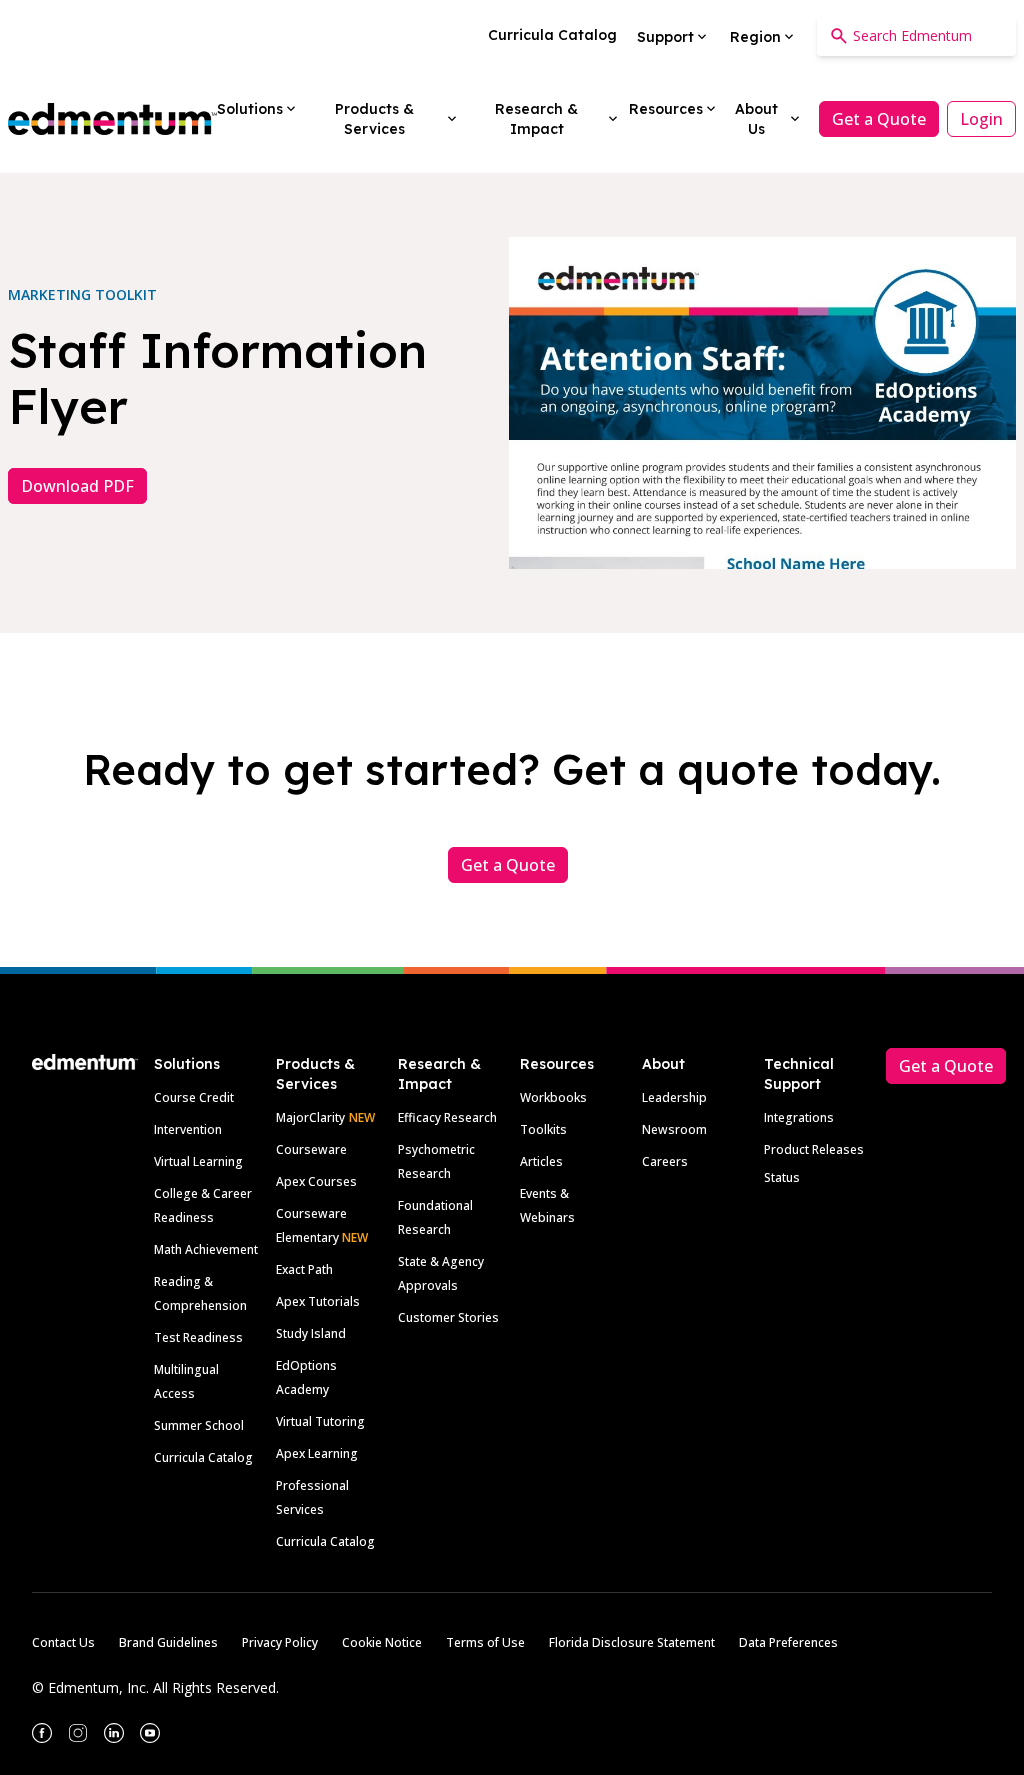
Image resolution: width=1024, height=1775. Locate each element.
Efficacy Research (447, 1117)
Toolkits (543, 1129)
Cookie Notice (382, 1642)
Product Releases (814, 1149)
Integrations (799, 1117)
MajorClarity (310, 1117)
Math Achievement (206, 1249)
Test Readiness (198, 1337)
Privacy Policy (280, 1642)
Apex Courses (316, 1181)
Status (782, 1177)
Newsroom (674, 1129)
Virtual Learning (198, 1161)
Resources (557, 1064)
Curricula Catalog (203, 1457)
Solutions (187, 1064)
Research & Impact (439, 1074)
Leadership (674, 1097)
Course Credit (194, 1097)
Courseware (311, 1149)
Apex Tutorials (318, 1301)
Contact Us (63, 1642)
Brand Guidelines (168, 1642)
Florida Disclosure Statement (632, 1642)
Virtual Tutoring (320, 1421)
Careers (665, 1161)
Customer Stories (448, 1317)
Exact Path (304, 1269)
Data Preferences (788, 1642)
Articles (541, 1161)
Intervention (188, 1129)
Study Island (311, 1333)
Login (981, 119)
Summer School (199, 1425)
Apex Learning (317, 1453)
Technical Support (799, 1074)
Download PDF (77, 486)
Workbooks (553, 1097)
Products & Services (315, 1074)
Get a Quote (879, 119)
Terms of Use (485, 1642)
